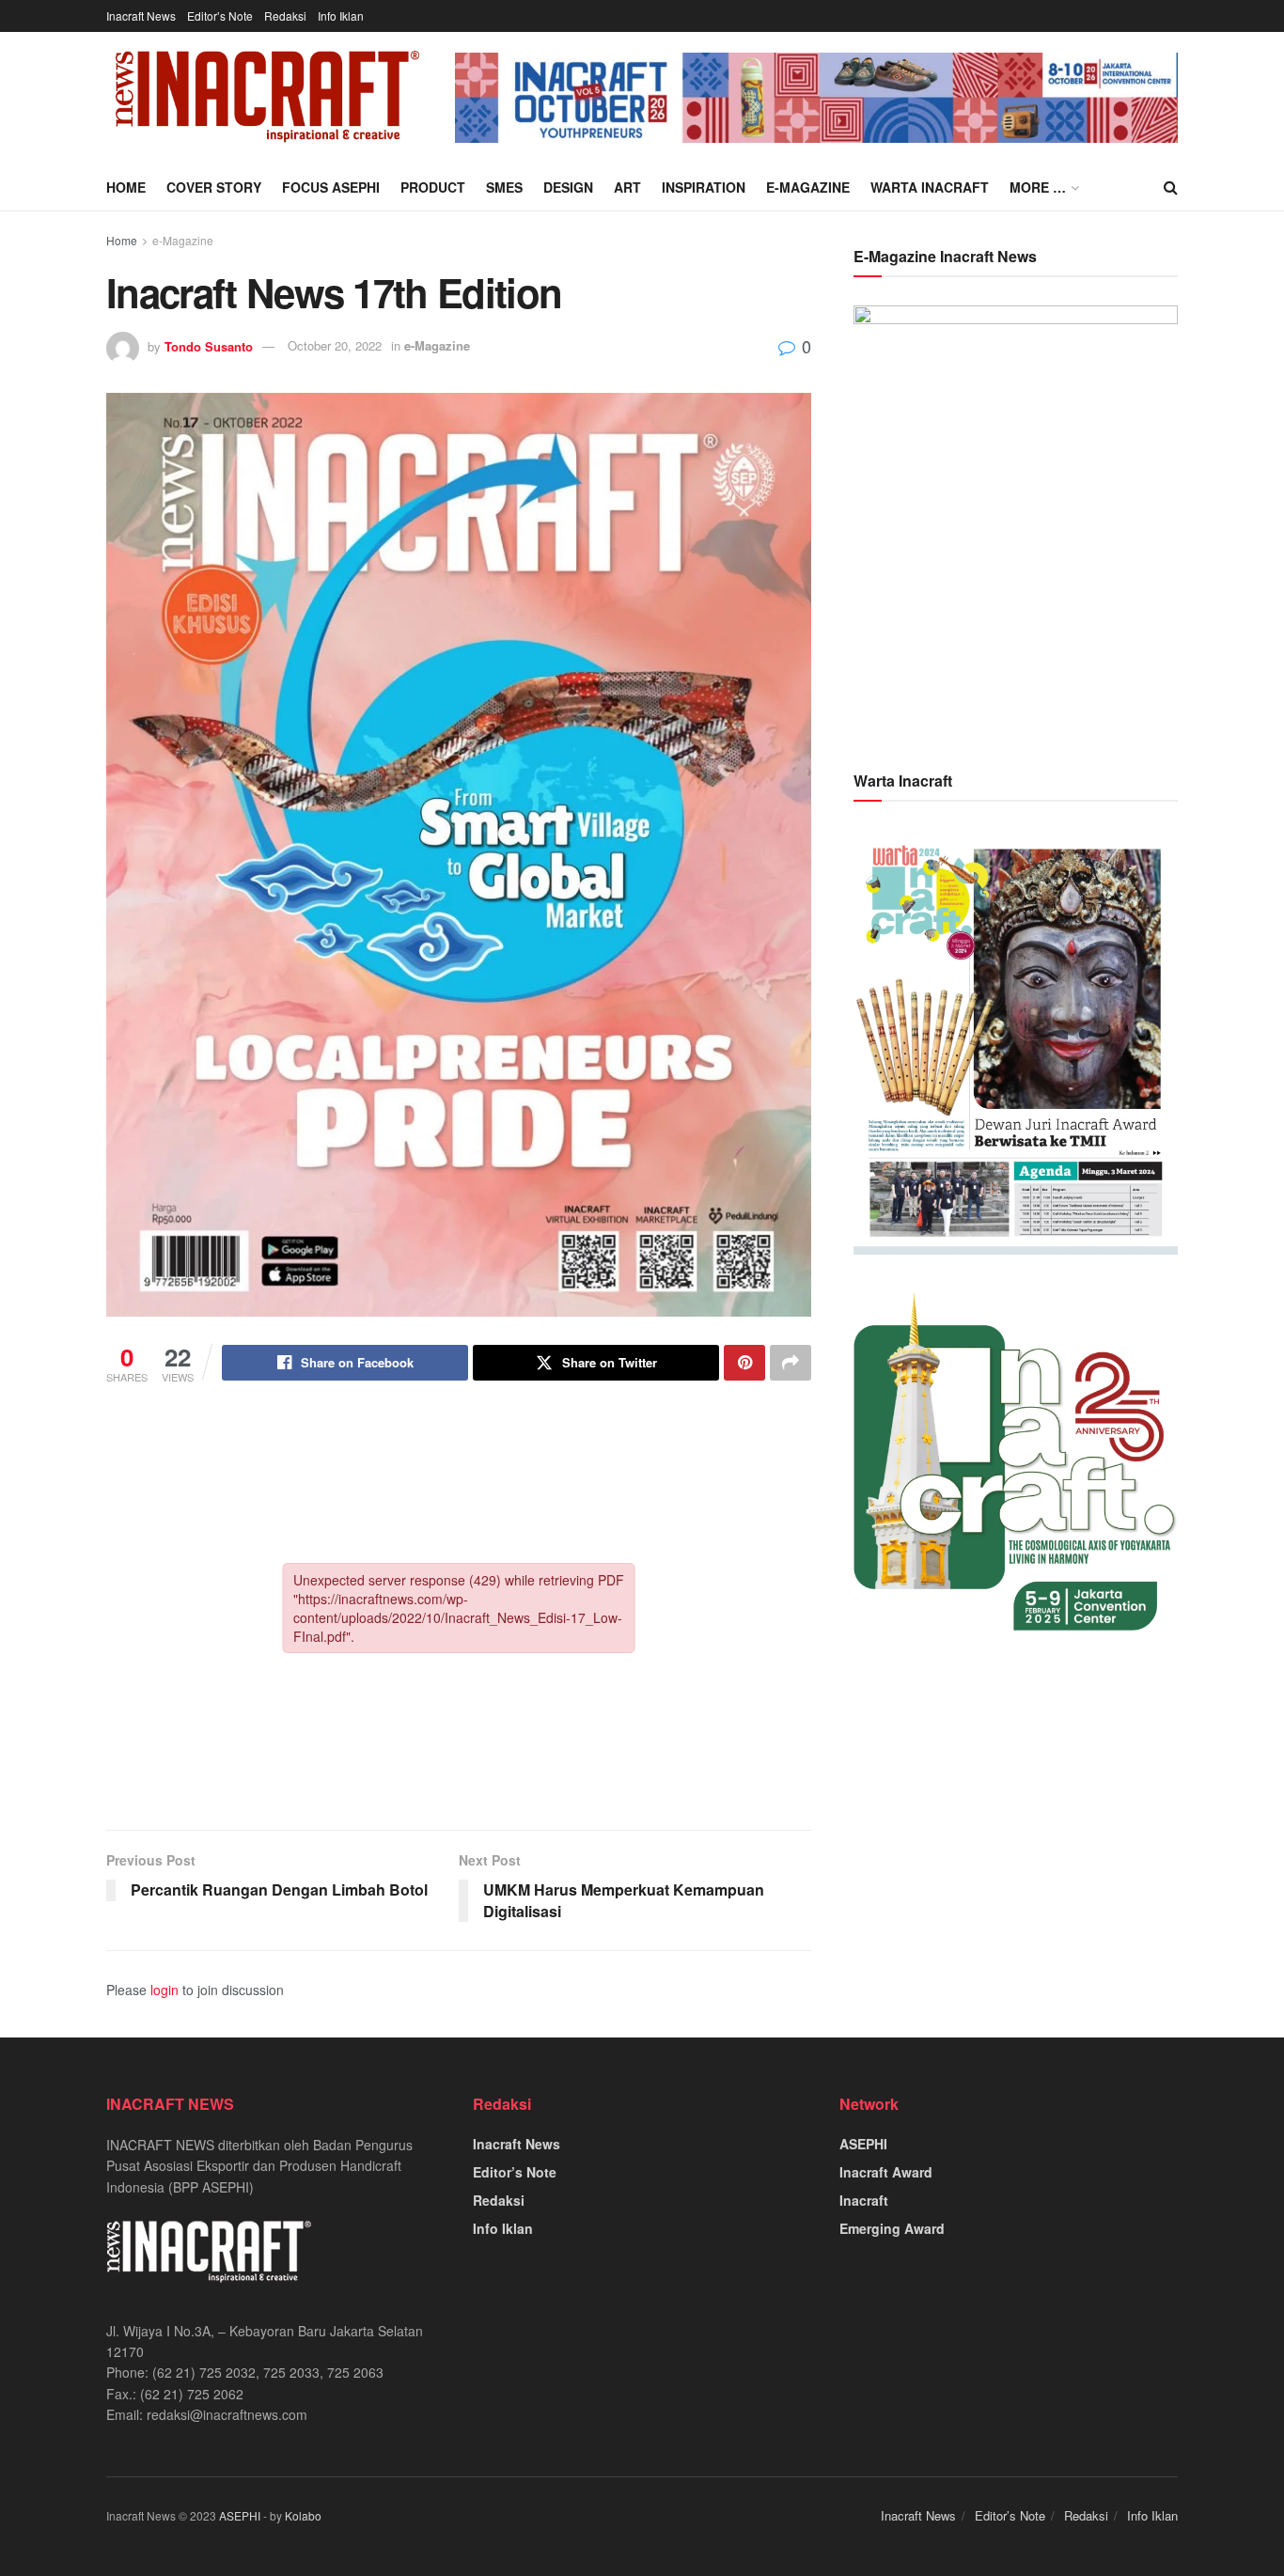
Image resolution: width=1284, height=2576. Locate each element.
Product (433, 187)
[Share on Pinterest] (744, 1363)
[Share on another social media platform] (791, 1363)
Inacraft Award (886, 2172)
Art (627, 187)
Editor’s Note (220, 16)
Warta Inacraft (930, 187)
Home (126, 187)
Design (568, 187)
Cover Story (214, 187)
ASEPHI (863, 2144)
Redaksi (285, 16)
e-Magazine (808, 187)
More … (1038, 187)
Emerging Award (892, 2228)
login (164, 1990)
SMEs (504, 187)
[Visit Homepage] (267, 98)
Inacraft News (141, 16)
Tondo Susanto (209, 345)
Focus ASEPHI (331, 187)
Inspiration (704, 187)
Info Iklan (341, 16)
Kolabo (303, 2515)
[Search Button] (1171, 187)
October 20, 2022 (335, 345)
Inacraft (864, 2200)
